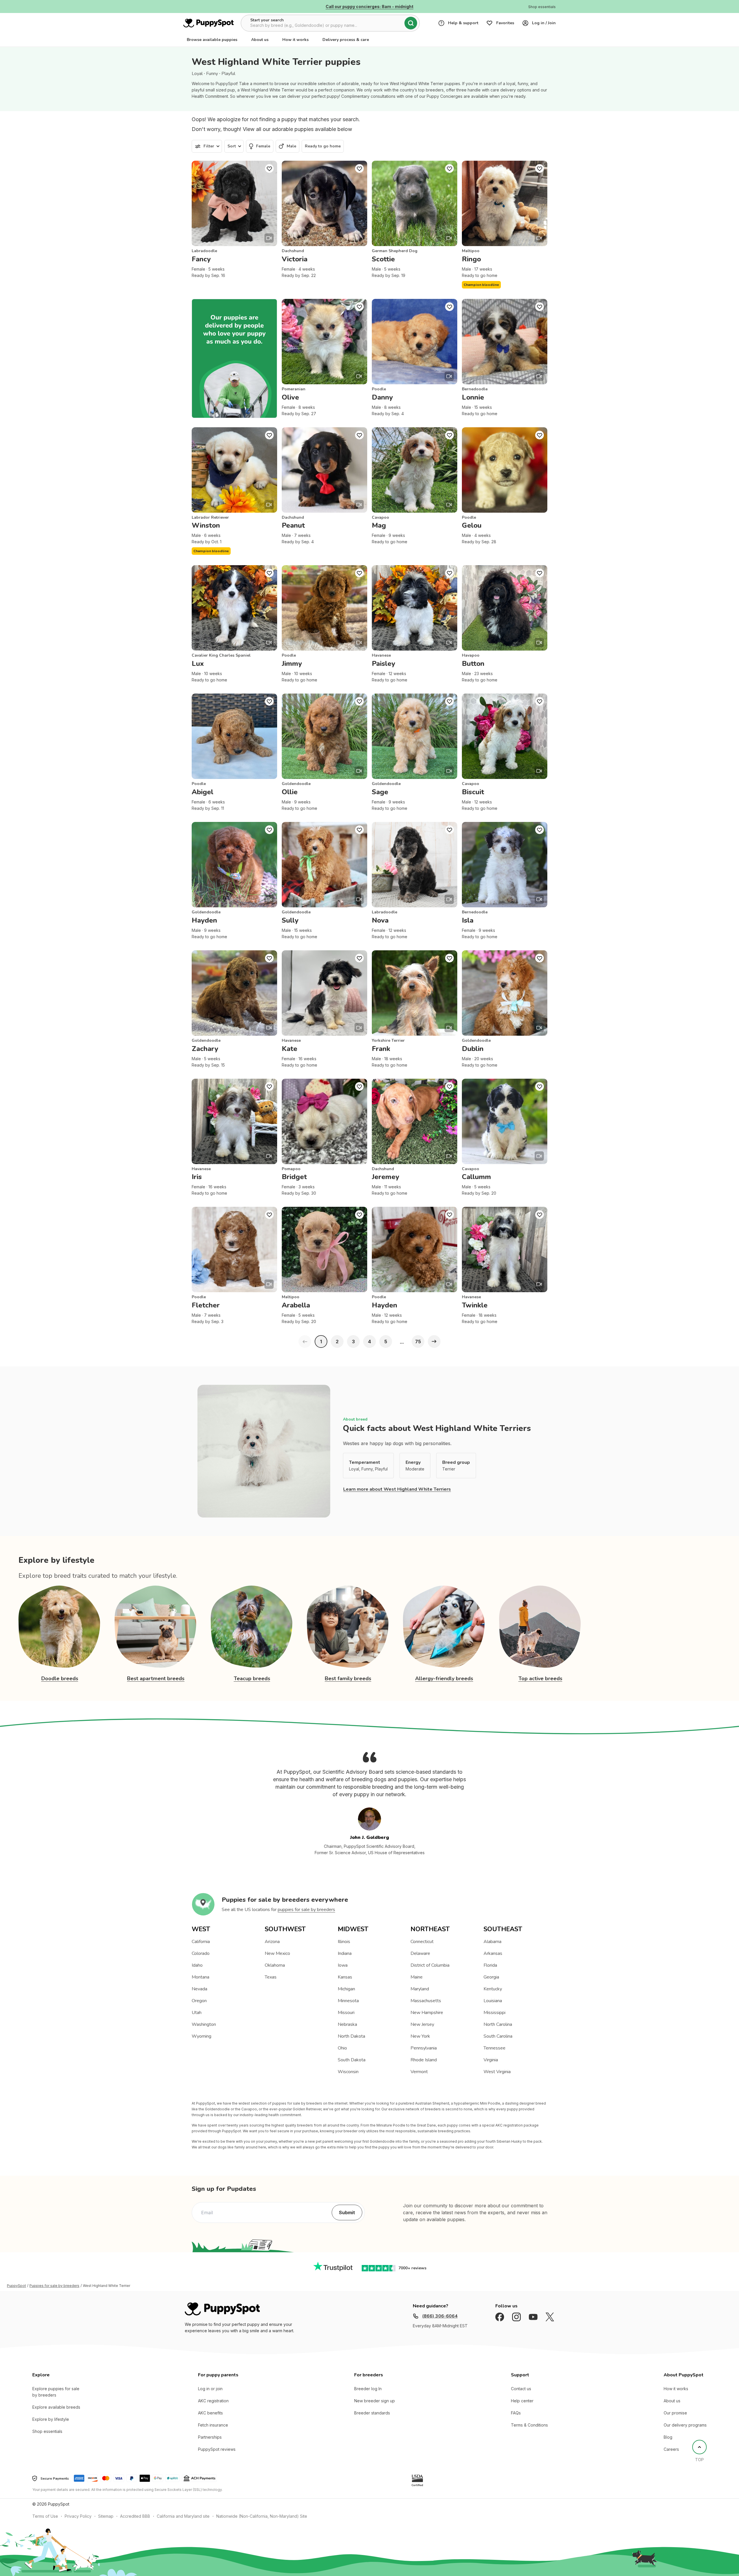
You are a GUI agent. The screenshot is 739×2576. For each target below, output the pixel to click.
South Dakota (352, 2060)
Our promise (675, 2413)
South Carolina (498, 2036)
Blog (668, 2437)
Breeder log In (368, 2389)
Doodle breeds (60, 1678)
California (201, 1942)
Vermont (419, 2072)
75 (418, 1342)
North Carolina (498, 2024)
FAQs (516, 2413)
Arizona (272, 1942)
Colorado (201, 1953)
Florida (490, 1965)
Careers (671, 2449)
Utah (197, 2013)
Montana (200, 1977)
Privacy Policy (78, 2516)
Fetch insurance (213, 2425)
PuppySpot (16, 2286)
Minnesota (348, 2001)
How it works (295, 40)
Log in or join (210, 2389)
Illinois (344, 1942)
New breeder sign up (375, 2401)
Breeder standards (372, 2413)
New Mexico (277, 1953)
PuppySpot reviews (217, 2449)
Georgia (491, 1977)
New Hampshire (427, 2013)
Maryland (420, 1989)
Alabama (492, 1942)
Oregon (199, 2001)
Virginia (491, 2060)
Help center (522, 2401)
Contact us (521, 2389)
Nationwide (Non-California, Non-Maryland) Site (262, 2516)
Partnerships (210, 2437)
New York (420, 2036)
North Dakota (351, 2036)
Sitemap (106, 2516)
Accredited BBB (135, 2516)
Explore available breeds (56, 2407)
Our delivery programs (685, 2425)
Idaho (197, 1965)
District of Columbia (430, 1965)
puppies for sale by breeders (306, 1910)
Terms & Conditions (529, 2425)
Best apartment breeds (156, 1678)
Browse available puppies (212, 40)
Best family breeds (348, 1678)
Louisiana (493, 2001)
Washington (204, 2024)
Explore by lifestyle (51, 2419)
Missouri (346, 2013)
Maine (417, 1977)
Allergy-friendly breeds (444, 1678)
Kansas (345, 1977)
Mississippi (494, 2013)
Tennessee (494, 2048)
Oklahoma (275, 1965)
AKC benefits (210, 2413)
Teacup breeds (252, 1678)
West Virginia (497, 2072)
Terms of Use (45, 2516)
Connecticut (422, 1942)
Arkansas (493, 1953)
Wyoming (201, 2036)
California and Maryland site (183, 2516)
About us (260, 40)
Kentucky (493, 1989)
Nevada (199, 1989)
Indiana (345, 1953)
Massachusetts (426, 2001)
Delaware (420, 1953)
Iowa (343, 1965)
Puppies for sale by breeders (54, 2286)
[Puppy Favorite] (269, 168)
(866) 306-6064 (440, 2316)
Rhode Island (424, 2060)
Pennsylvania (424, 2048)
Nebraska (347, 2024)
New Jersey (422, 2024)
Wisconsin (348, 2072)
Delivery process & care (346, 40)
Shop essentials (47, 2431)
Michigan (346, 1989)
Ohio (342, 2048)
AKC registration (213, 2401)
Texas (271, 1977)
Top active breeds (540, 1678)
